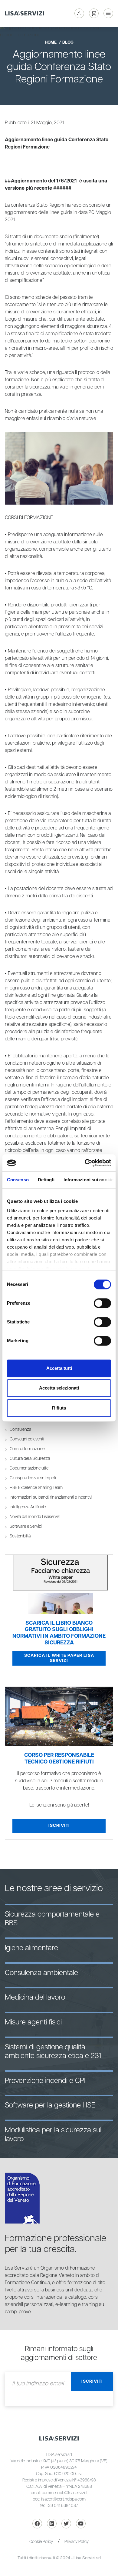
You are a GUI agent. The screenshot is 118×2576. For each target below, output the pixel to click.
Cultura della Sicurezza (30, 1459)
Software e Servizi (26, 1527)
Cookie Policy (41, 2542)
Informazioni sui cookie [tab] (88, 1180)
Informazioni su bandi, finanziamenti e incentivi (51, 1497)
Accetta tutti (59, 1368)
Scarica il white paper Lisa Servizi (59, 1658)
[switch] (102, 1303)
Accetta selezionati (59, 1388)
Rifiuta (59, 1408)
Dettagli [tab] (46, 1180)
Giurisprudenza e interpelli (33, 1478)
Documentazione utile (29, 1468)
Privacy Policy (77, 2542)
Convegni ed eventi (27, 1439)
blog (68, 42)
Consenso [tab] (18, 1180)
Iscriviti (59, 1826)
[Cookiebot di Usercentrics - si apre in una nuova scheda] (85, 1163)
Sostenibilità (20, 1536)
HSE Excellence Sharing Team (36, 1488)
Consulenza (20, 1430)
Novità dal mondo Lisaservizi (35, 1517)
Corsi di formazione (27, 1449)
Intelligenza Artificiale (28, 1507)
